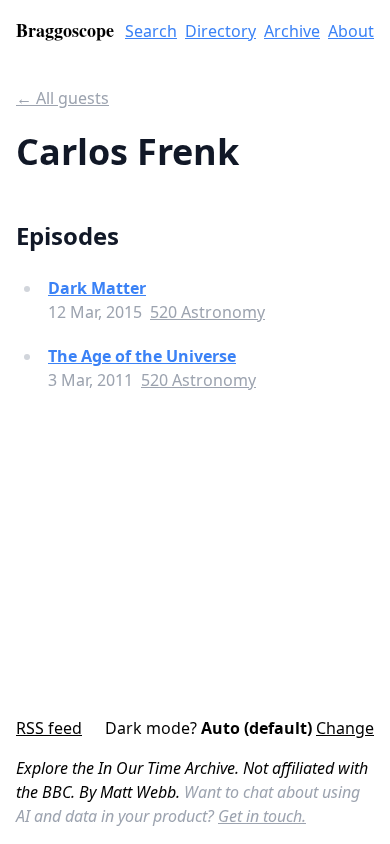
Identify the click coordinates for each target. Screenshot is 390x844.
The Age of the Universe (142, 356)
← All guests (62, 98)
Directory (220, 31)
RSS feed (49, 728)
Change (345, 728)
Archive (292, 31)
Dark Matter (97, 288)
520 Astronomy (207, 312)
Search (151, 31)
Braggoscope (65, 30)
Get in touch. (262, 816)
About (351, 31)
